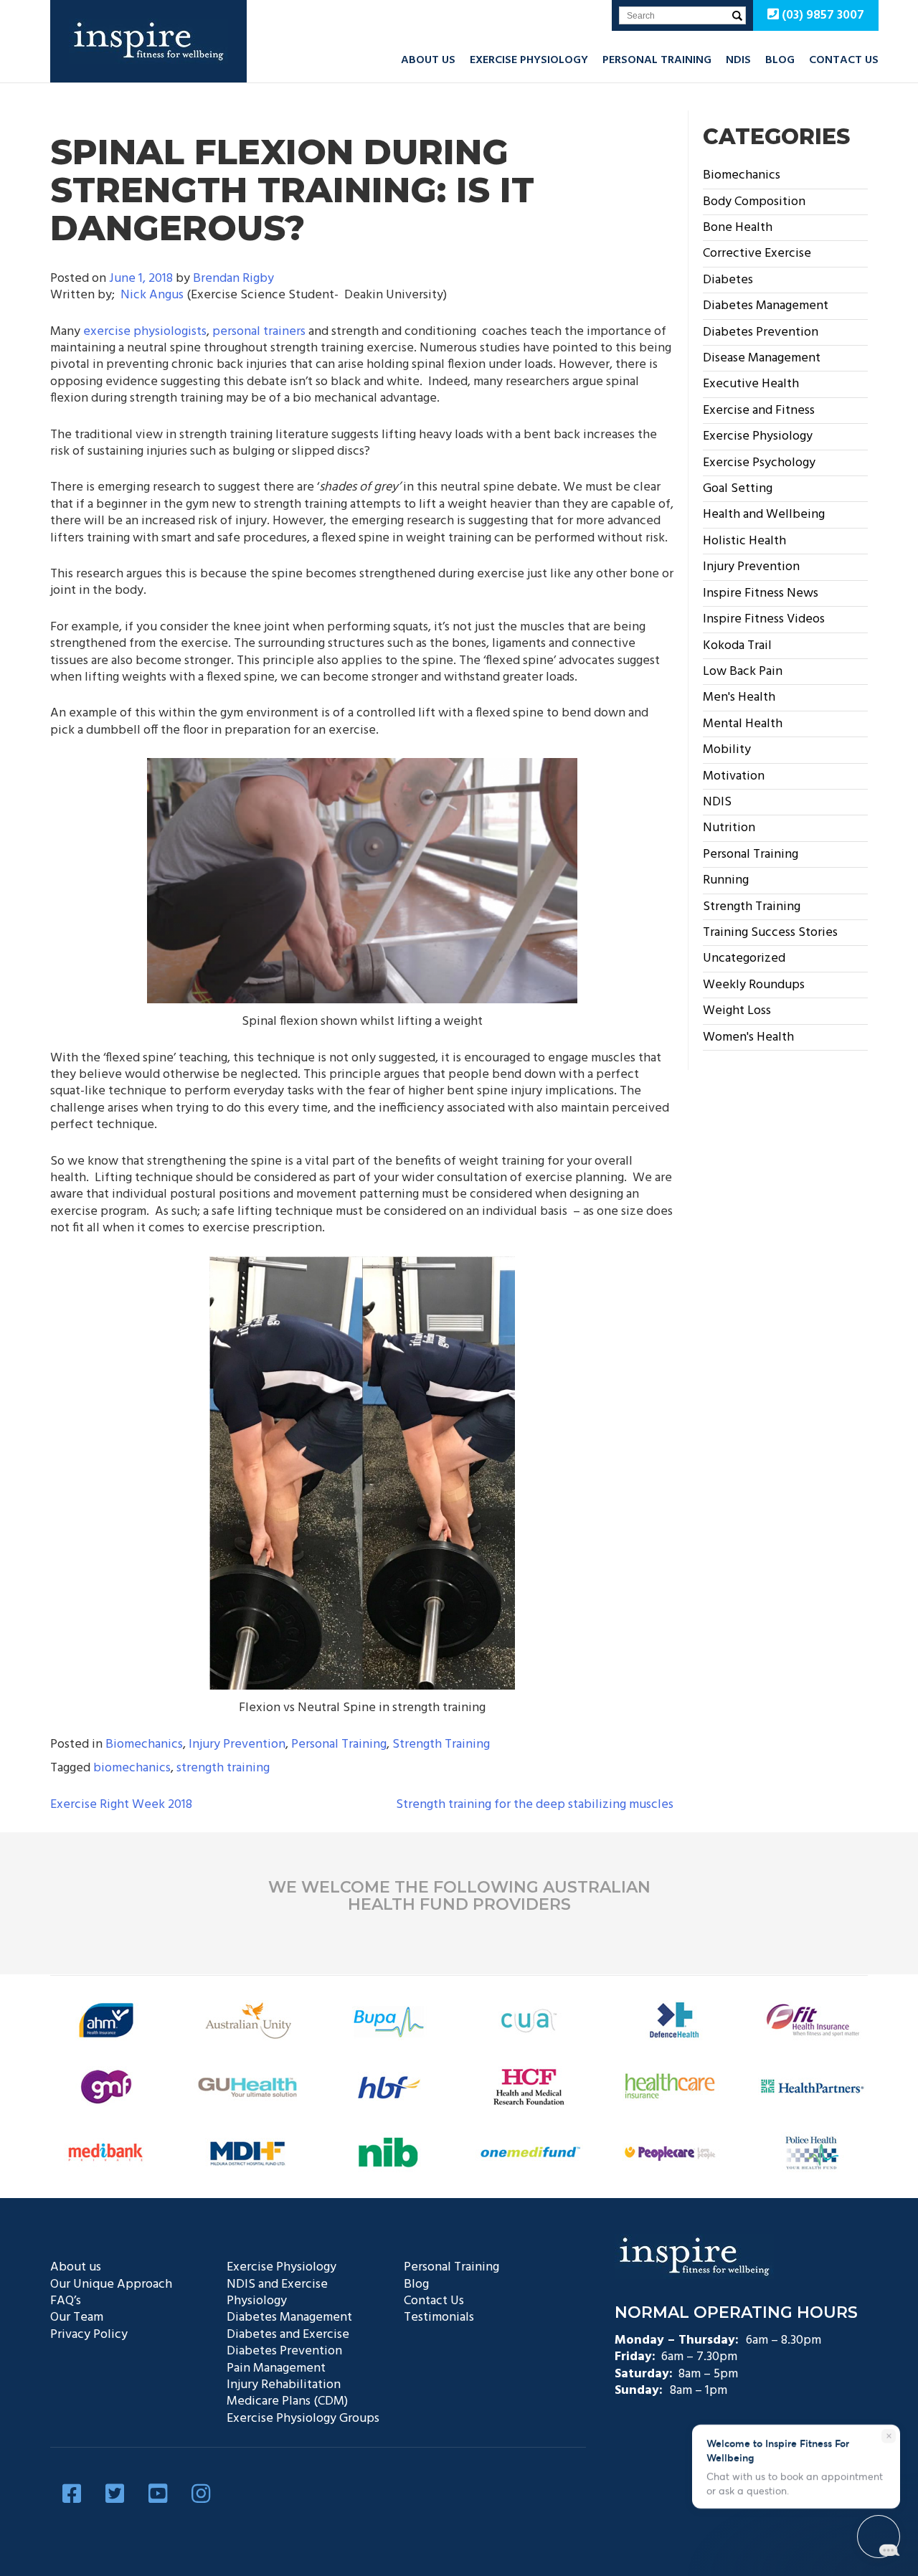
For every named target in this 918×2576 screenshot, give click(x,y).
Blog (780, 60)
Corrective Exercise (757, 254)
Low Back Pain (743, 672)
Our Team (77, 2317)
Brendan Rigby (233, 279)
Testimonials (439, 2317)
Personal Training (657, 60)
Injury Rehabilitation (284, 2385)
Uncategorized (744, 958)
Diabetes (728, 280)
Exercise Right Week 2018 (121, 1805)
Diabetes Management (766, 306)
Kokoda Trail (737, 646)
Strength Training (441, 1744)
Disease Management (762, 358)
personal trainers (259, 332)
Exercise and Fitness (759, 411)
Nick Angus (152, 295)
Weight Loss (737, 1011)
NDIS (738, 60)
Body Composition (754, 202)
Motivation (734, 776)
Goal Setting (738, 489)
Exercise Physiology (529, 60)
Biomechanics (144, 1744)
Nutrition (729, 828)
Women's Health (748, 1037)
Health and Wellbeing (764, 515)
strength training (223, 1768)
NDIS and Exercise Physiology (277, 2293)
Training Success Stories (770, 933)
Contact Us (844, 60)
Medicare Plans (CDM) (287, 2401)
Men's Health (739, 697)
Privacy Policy (89, 2335)
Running (726, 880)
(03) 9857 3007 (822, 15)
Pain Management (276, 2368)
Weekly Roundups (754, 985)
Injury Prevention (237, 1744)
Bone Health (738, 228)
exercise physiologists (145, 332)
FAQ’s (66, 2301)
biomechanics (132, 1768)
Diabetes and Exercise (288, 2335)
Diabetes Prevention (761, 332)
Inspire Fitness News (761, 593)
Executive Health (751, 384)
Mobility (727, 750)
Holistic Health (744, 541)
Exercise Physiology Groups (303, 2419)
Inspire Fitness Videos (764, 619)
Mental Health (743, 724)
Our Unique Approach (111, 2284)
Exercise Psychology (759, 463)
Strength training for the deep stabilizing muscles (535, 1805)
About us (428, 60)
